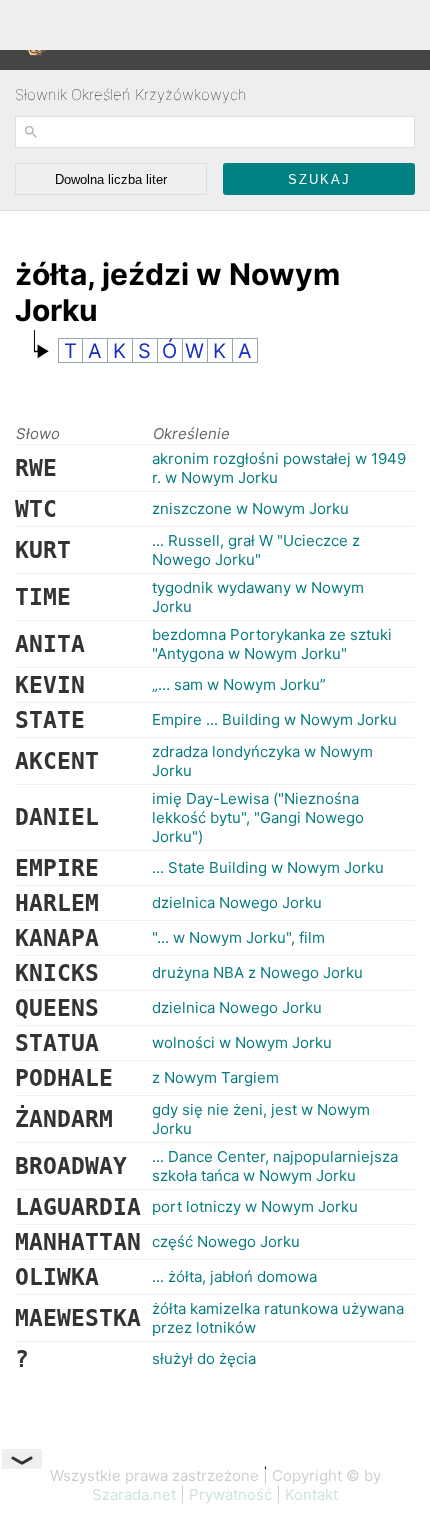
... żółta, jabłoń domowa (234, 1276)
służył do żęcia (204, 1358)
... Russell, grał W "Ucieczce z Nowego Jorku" (256, 550)
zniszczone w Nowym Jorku (250, 508)
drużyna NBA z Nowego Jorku (257, 972)
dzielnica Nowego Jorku (237, 902)
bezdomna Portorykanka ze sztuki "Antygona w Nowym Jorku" (272, 644)
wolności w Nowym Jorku (242, 1042)
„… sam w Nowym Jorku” (239, 684)
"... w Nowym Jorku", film (238, 937)
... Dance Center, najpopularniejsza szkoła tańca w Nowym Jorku (275, 1166)
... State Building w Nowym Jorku (268, 867)
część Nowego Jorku (226, 1241)
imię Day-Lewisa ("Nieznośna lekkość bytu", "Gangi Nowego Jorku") (258, 817)
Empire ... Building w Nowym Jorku (274, 719)
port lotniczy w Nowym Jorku (255, 1206)
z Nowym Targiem (215, 1077)
